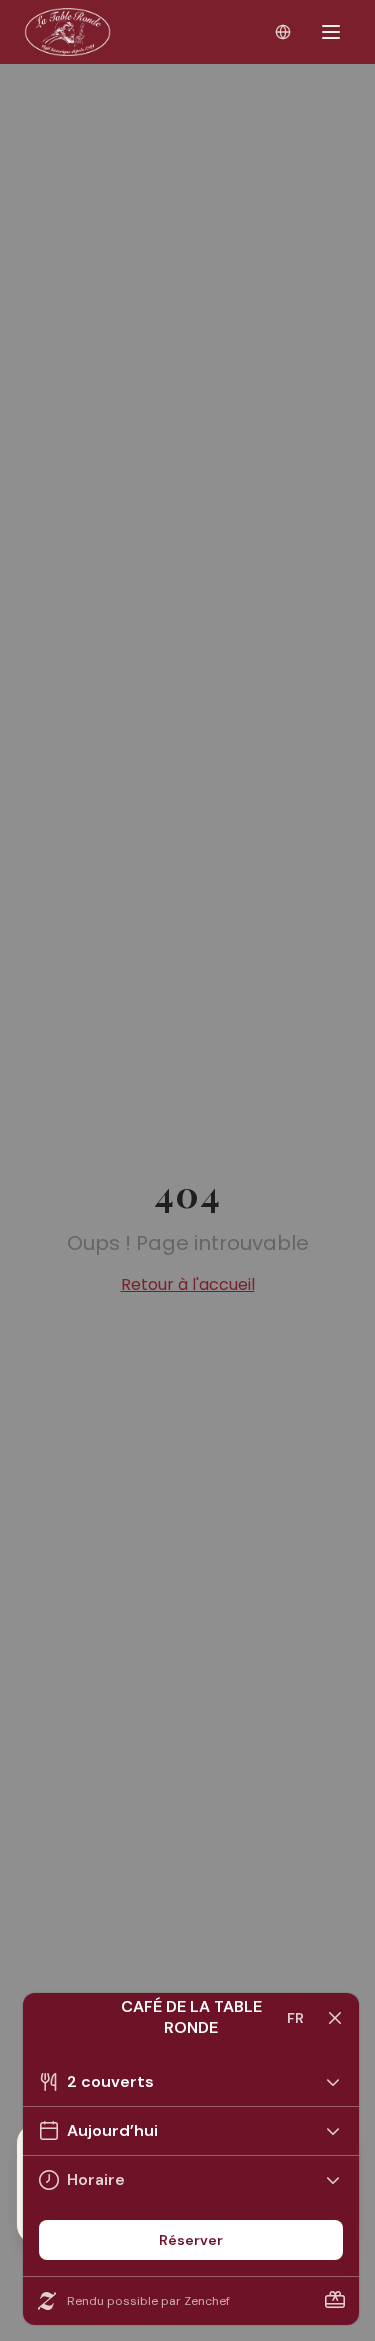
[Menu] (331, 32)
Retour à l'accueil (188, 1284)
